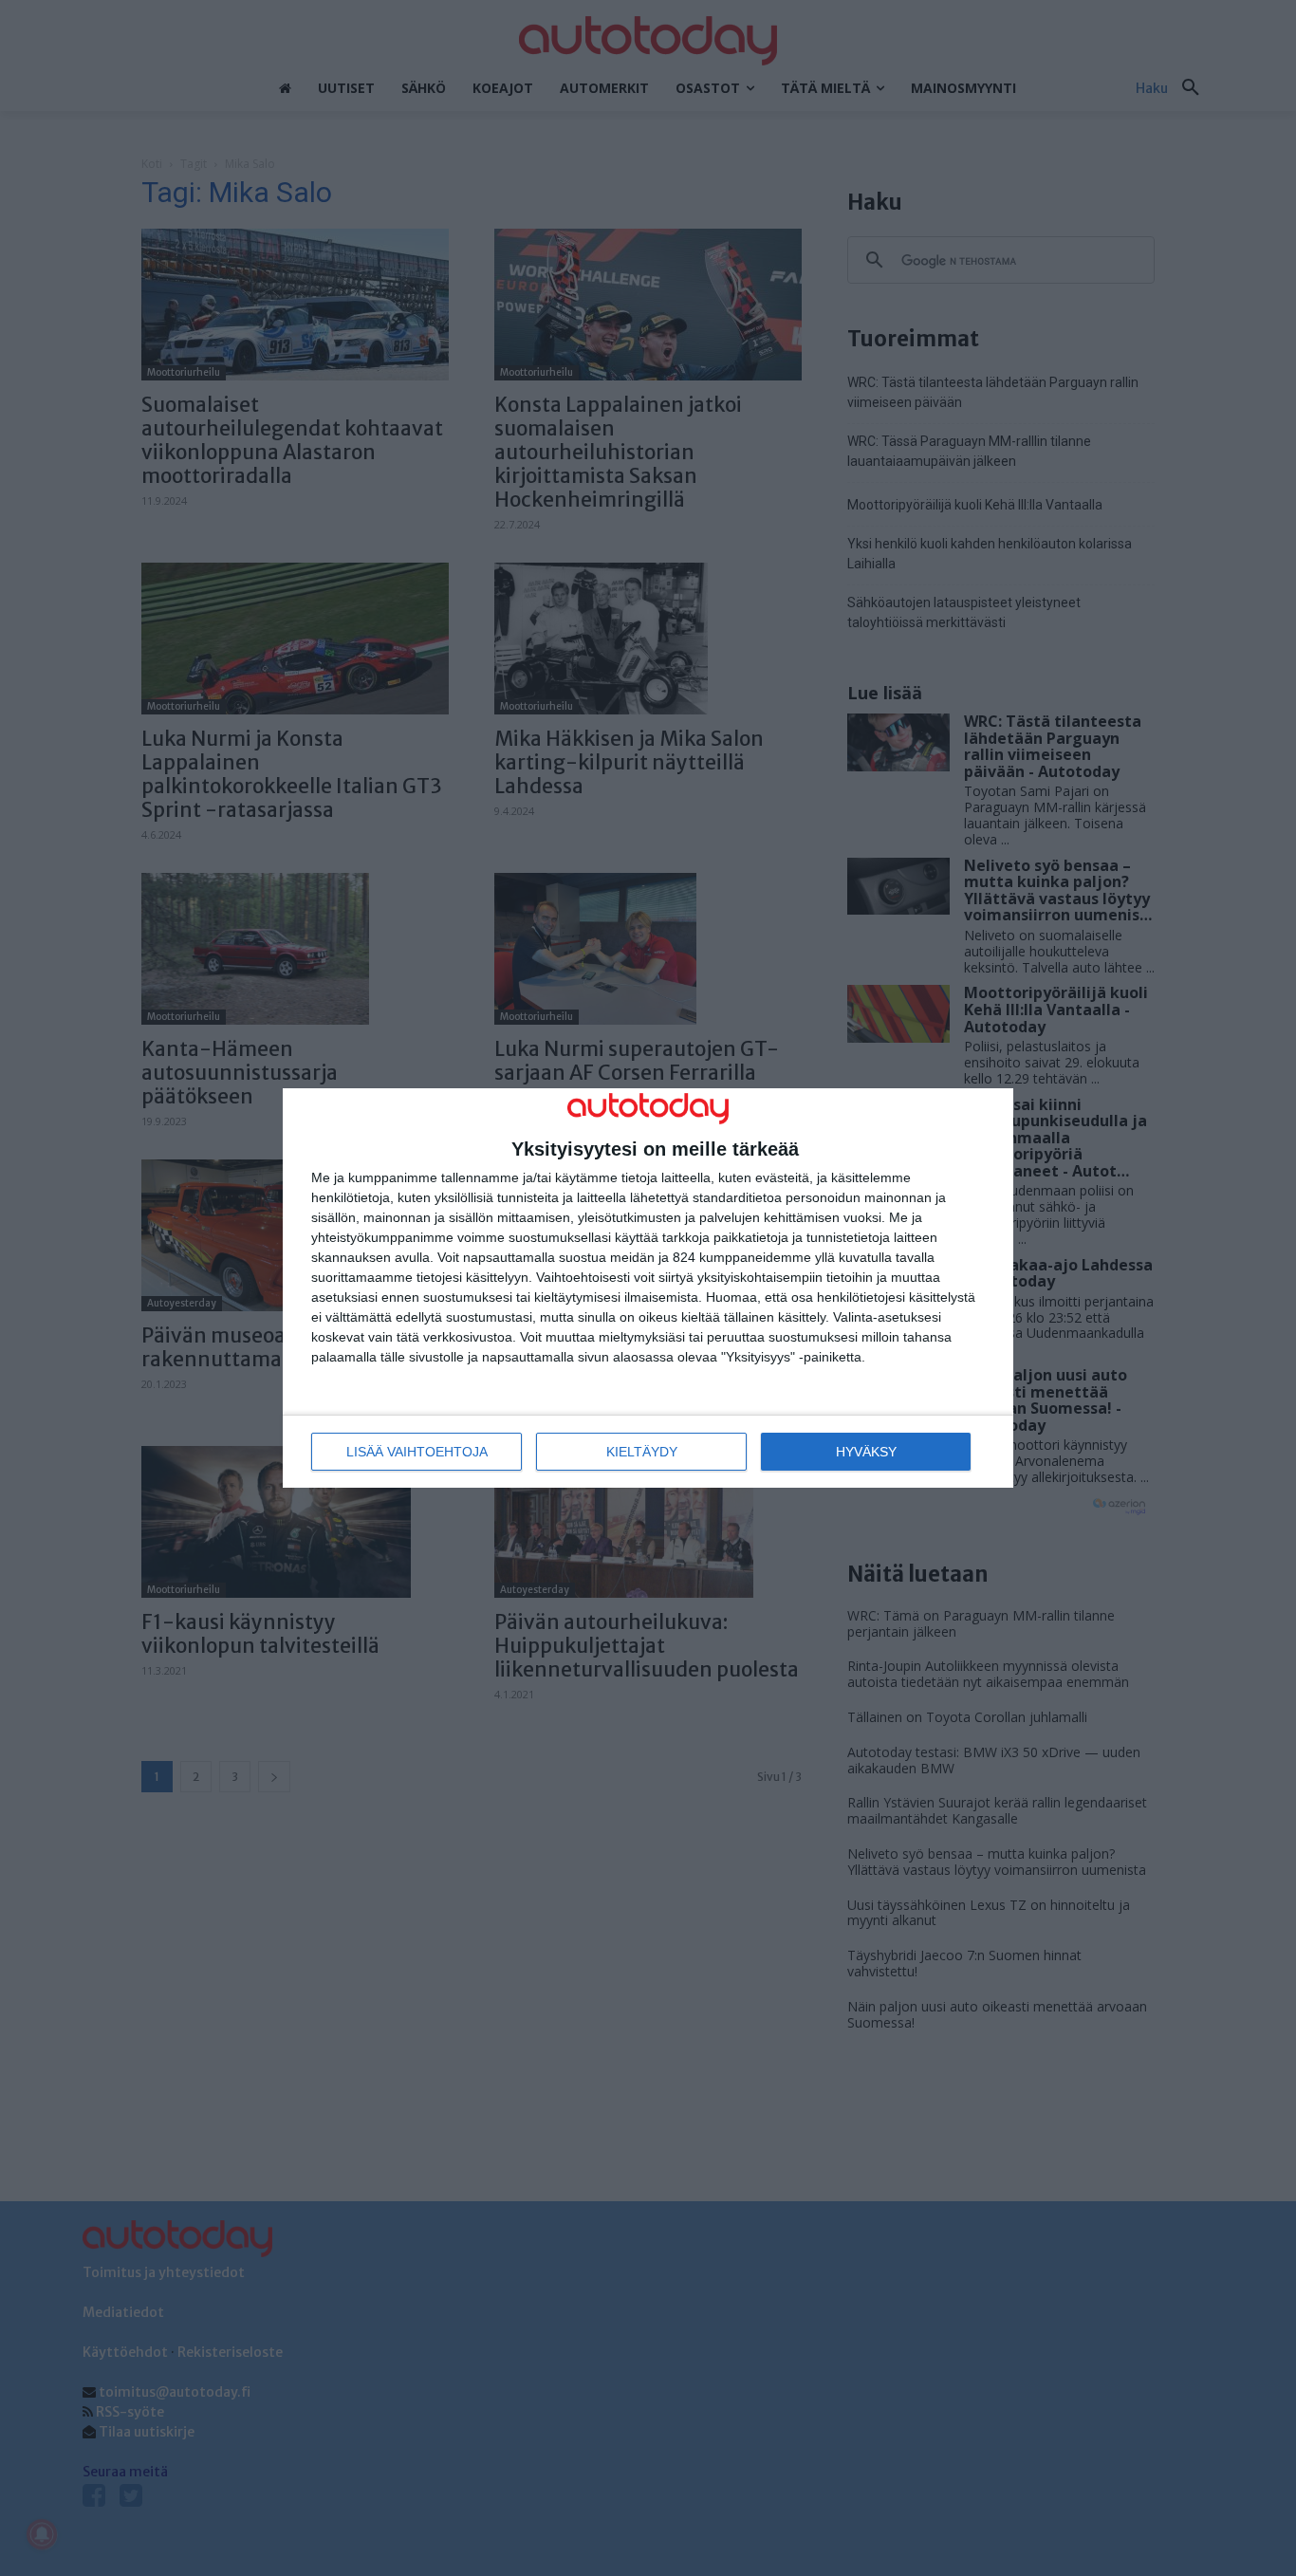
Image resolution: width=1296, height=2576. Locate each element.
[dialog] (648, 1288)
